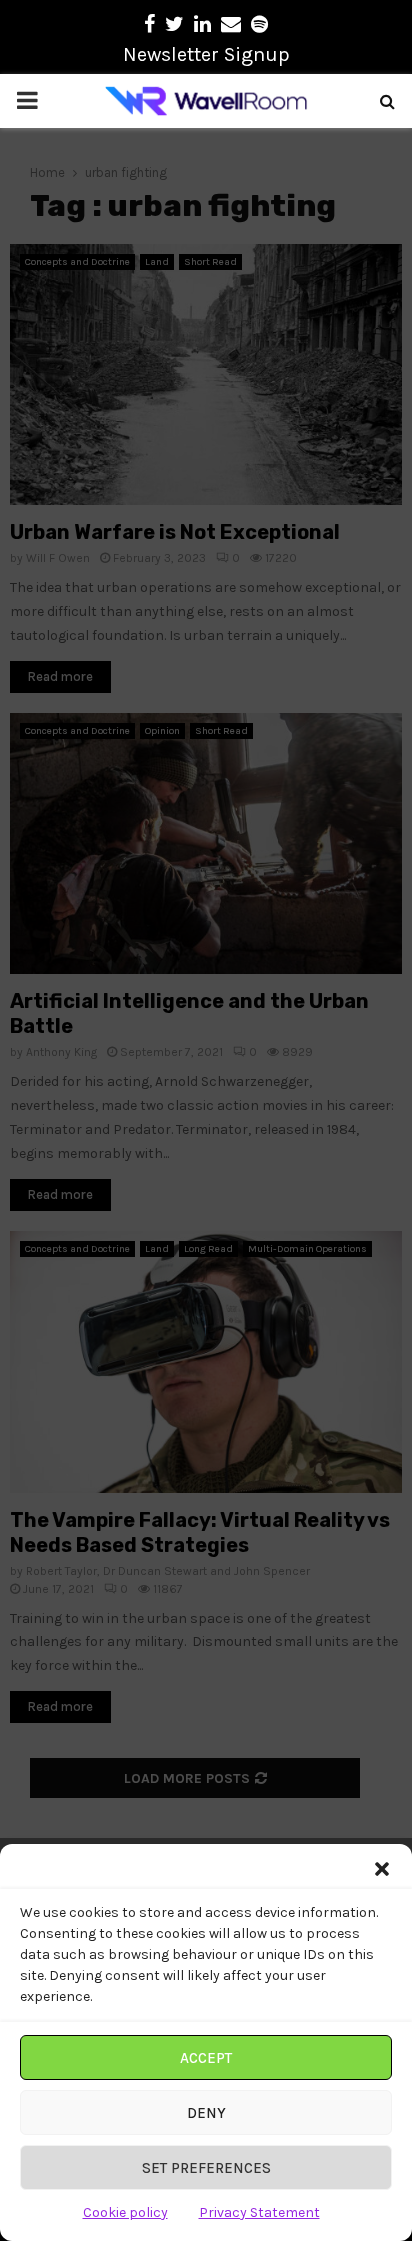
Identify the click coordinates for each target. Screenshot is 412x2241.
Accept (206, 2058)
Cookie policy (125, 2212)
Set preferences (206, 2168)
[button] (382, 1869)
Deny (206, 2113)
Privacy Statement (259, 2212)
